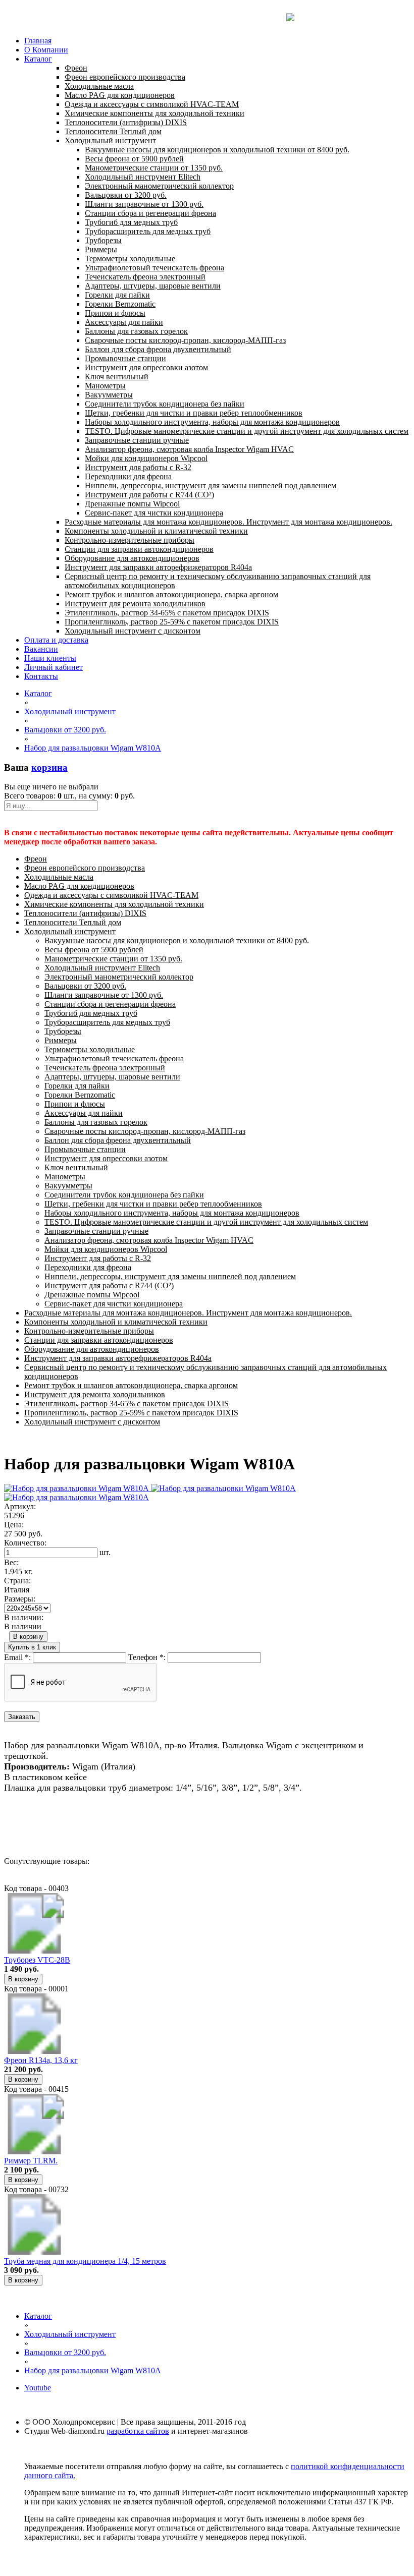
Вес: (11, 1562)
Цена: (14, 1525)
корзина (49, 767)
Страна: (17, 1581)
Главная (38, 41)
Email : (17, 1657)
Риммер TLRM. (31, 2161)
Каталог (38, 59)
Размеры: (20, 1599)
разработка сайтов (138, 2431)
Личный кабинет (54, 667)
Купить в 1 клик (32, 1647)
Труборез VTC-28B (37, 1960)
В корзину (28, 1637)
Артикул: (20, 1506)
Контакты (41, 676)
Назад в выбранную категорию (58, 1825)
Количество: (25, 1543)
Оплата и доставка (56, 640)
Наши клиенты (50, 658)
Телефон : (147, 1657)
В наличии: (24, 1617)
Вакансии (41, 649)
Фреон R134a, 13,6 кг (41, 2060)
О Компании (46, 50)
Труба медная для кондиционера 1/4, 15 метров (85, 2261)
